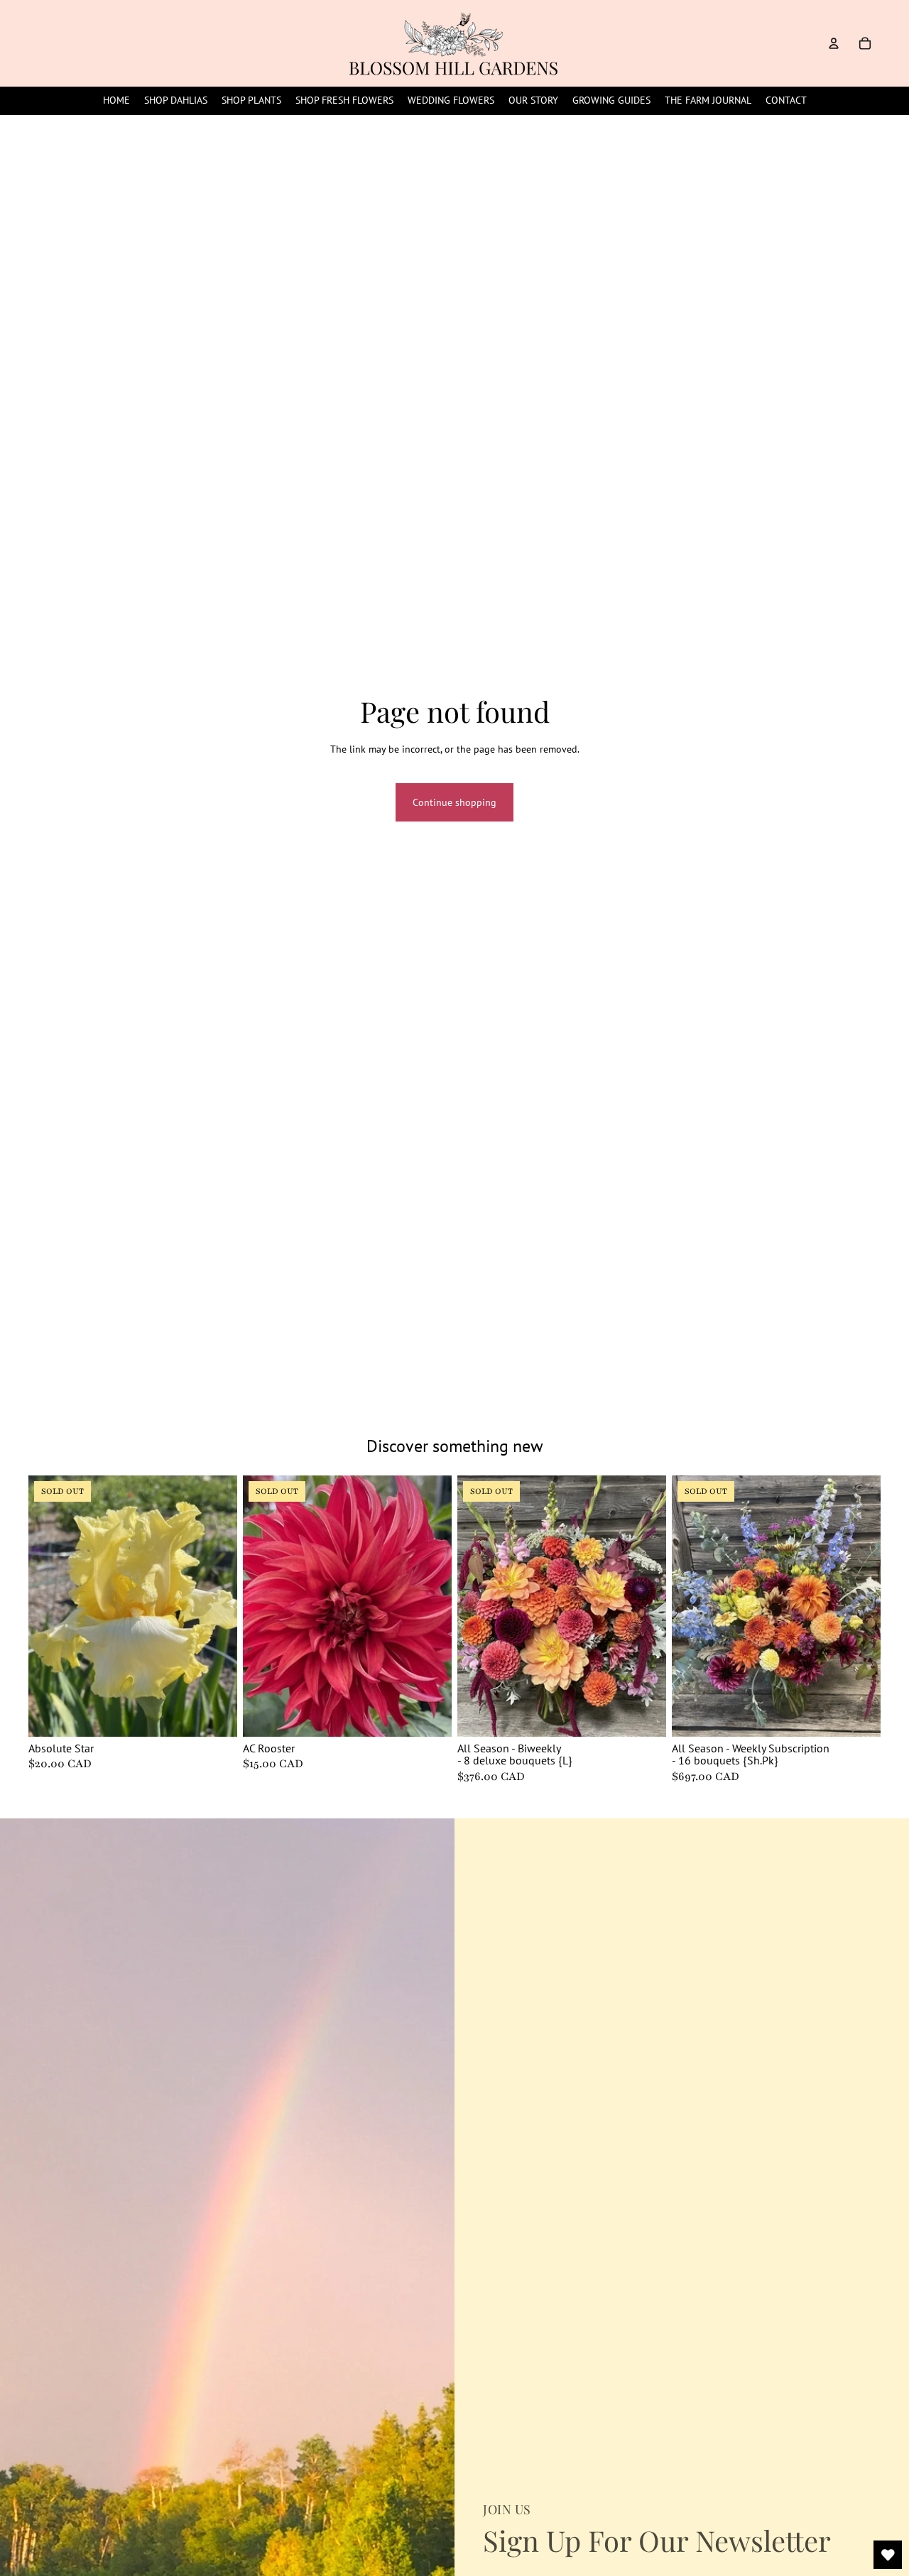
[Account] (834, 43)
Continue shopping (454, 802)
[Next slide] (216, 1606)
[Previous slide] (50, 1606)
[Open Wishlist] (888, 2555)
